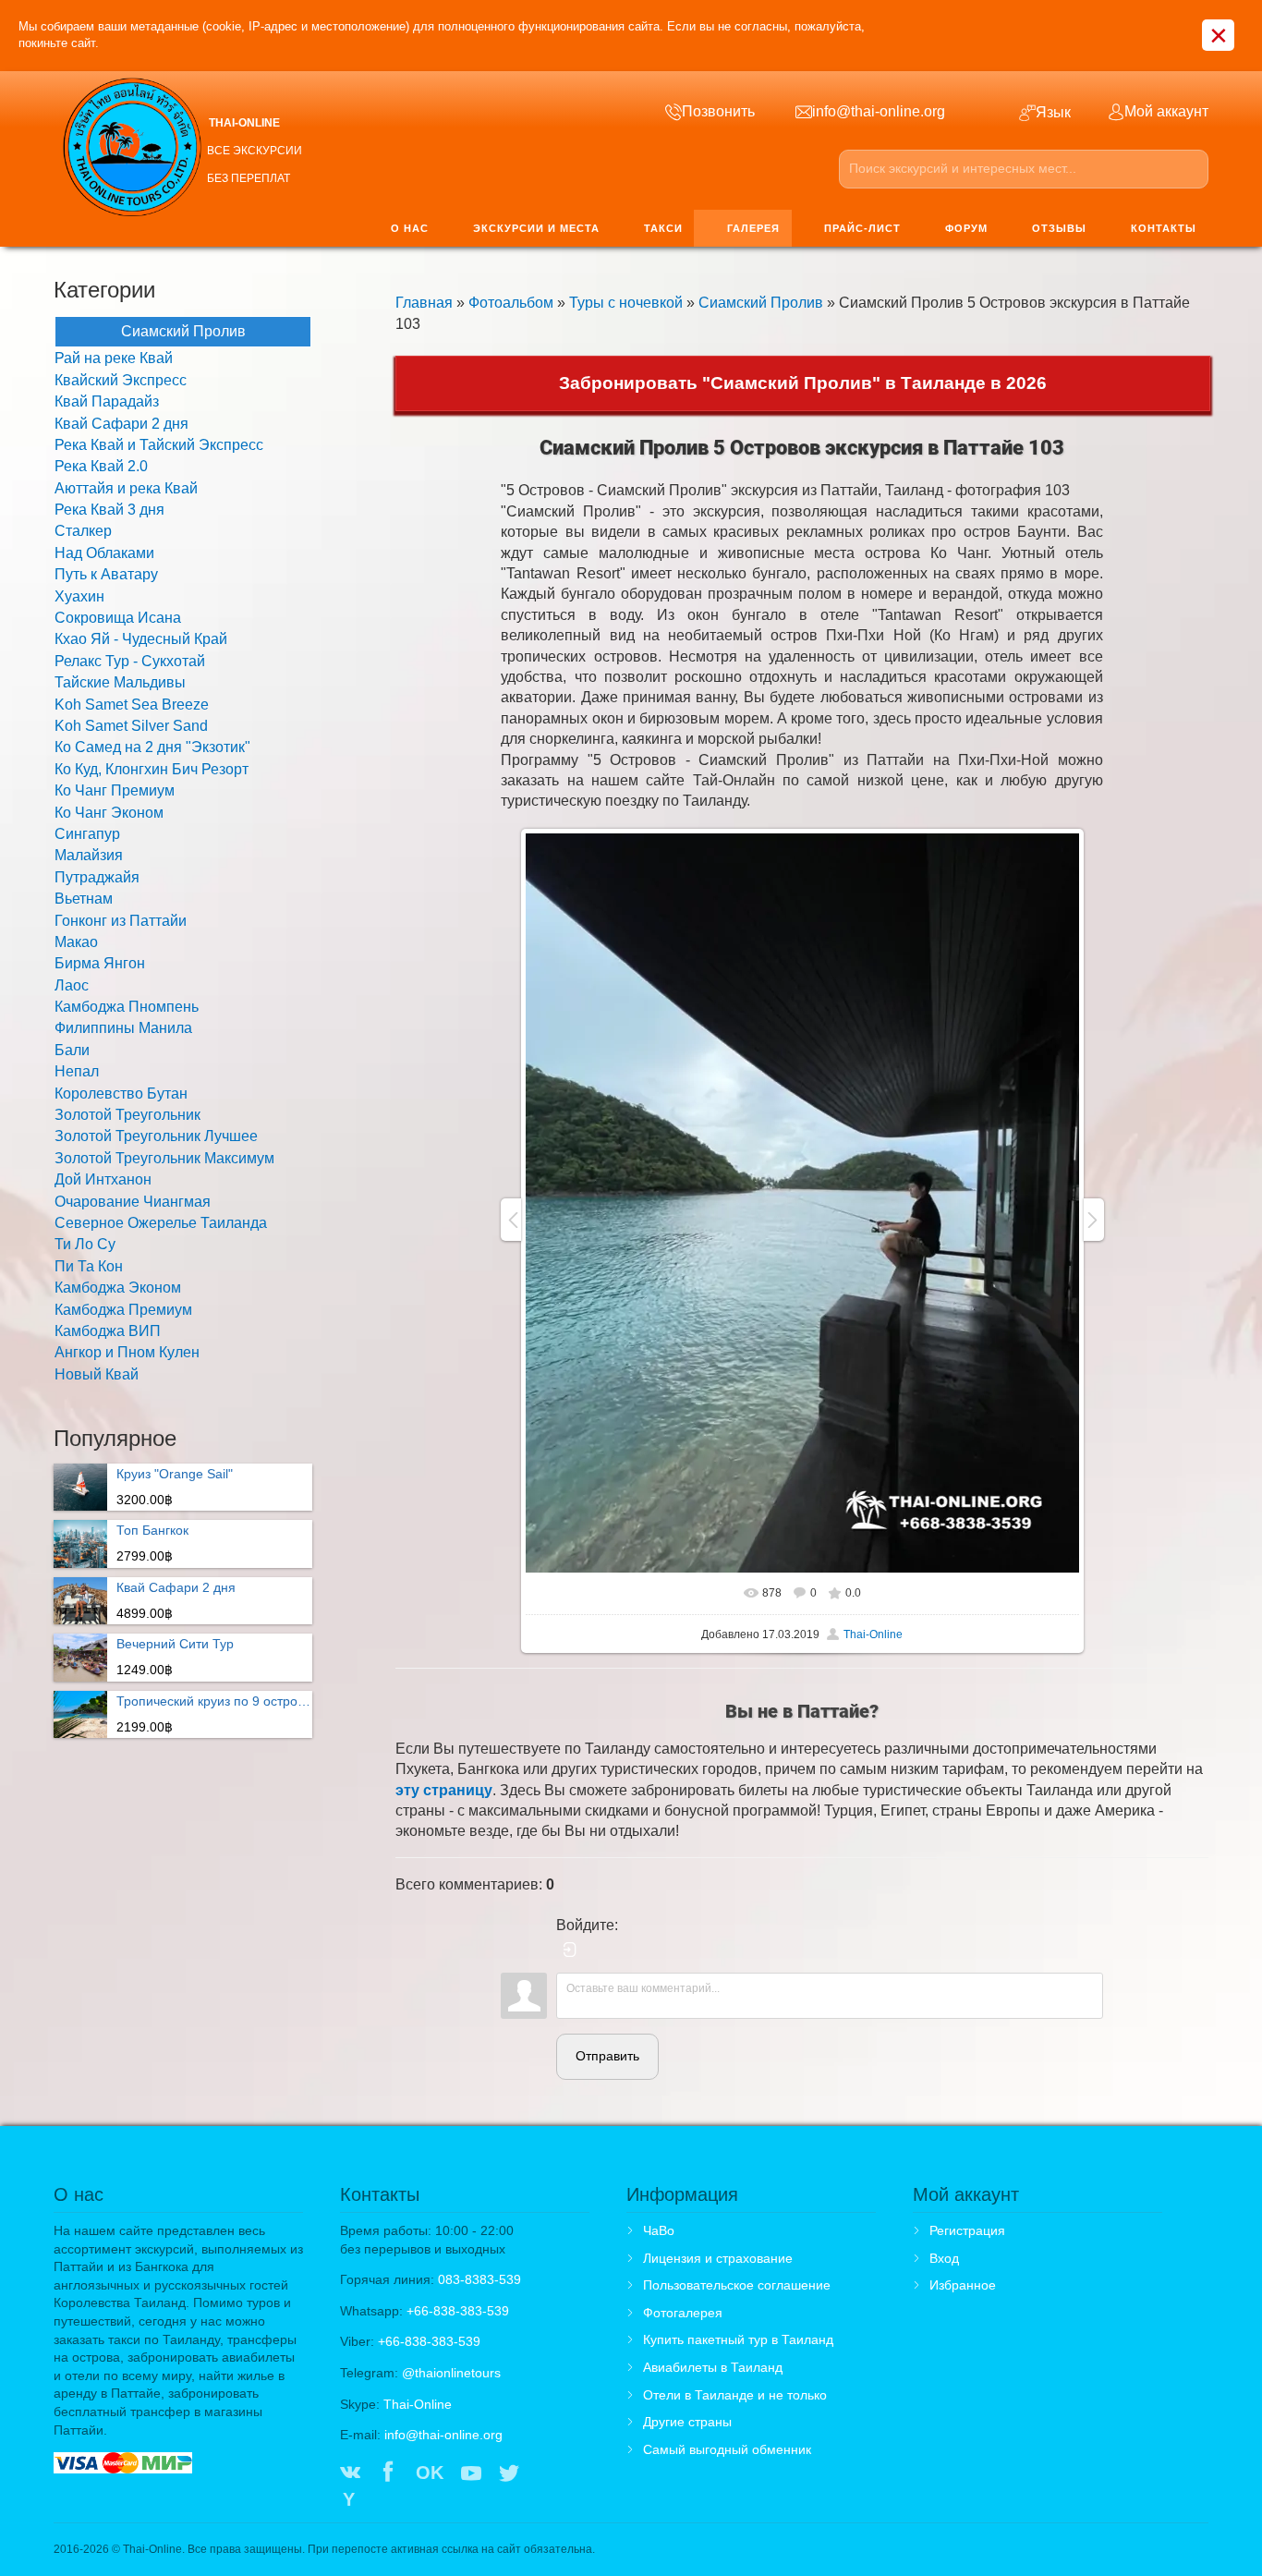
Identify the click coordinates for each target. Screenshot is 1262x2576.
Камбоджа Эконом (118, 1288)
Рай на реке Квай (114, 358)
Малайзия (89, 855)
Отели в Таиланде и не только (735, 2395)
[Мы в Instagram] (547, 2474)
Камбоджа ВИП (108, 1331)
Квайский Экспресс (121, 380)
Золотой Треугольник (127, 1115)
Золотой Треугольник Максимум (164, 1158)
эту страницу (444, 1790)
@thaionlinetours (451, 2373)
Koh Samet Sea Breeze (132, 705)
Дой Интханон (103, 1179)
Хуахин (79, 596)
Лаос (72, 985)
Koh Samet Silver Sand (131, 726)
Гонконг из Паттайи (121, 921)
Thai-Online (873, 1634)
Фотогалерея (683, 2313)
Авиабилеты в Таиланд (713, 2367)
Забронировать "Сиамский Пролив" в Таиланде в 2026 (803, 383)
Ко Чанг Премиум (115, 790)
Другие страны (687, 2422)
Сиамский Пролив (761, 303)
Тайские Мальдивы (120, 682)
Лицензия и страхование (718, 2258)
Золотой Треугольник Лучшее (156, 1136)
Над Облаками (104, 553)
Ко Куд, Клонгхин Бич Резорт (152, 769)
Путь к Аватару (106, 574)
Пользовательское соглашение (737, 2285)
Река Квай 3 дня (109, 510)
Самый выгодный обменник (727, 2449)
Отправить (607, 2056)
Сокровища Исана (118, 618)
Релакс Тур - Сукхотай (130, 661)
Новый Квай (97, 1374)
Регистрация (967, 2230)
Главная (424, 303)
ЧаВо (659, 2230)
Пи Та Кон (89, 1266)
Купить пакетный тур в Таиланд (738, 2339)
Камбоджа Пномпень (127, 1007)
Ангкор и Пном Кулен (127, 1352)
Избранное (963, 2285)
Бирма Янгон (100, 963)
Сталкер (83, 531)
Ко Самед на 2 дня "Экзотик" (152, 747)
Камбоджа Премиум (123, 1310)
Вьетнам (84, 899)
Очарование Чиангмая (133, 1202)
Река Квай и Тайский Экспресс (159, 445)
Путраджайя (97, 877)
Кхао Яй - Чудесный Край (141, 639)
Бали (72, 1050)
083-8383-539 (479, 2279)
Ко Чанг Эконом (109, 813)
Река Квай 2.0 (101, 466)
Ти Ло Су (85, 1244)
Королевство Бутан (121, 1094)
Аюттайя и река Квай (126, 488)
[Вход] (570, 1950)
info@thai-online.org (443, 2435)
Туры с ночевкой (626, 303)
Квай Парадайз (107, 401)
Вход (944, 2258)
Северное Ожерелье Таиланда (161, 1223)
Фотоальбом (511, 303)
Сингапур (87, 834)
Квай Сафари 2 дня (121, 424)
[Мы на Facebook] (388, 2474)
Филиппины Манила (123, 1028)
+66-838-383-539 (458, 2311)
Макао (76, 942)
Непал (77, 1071)
